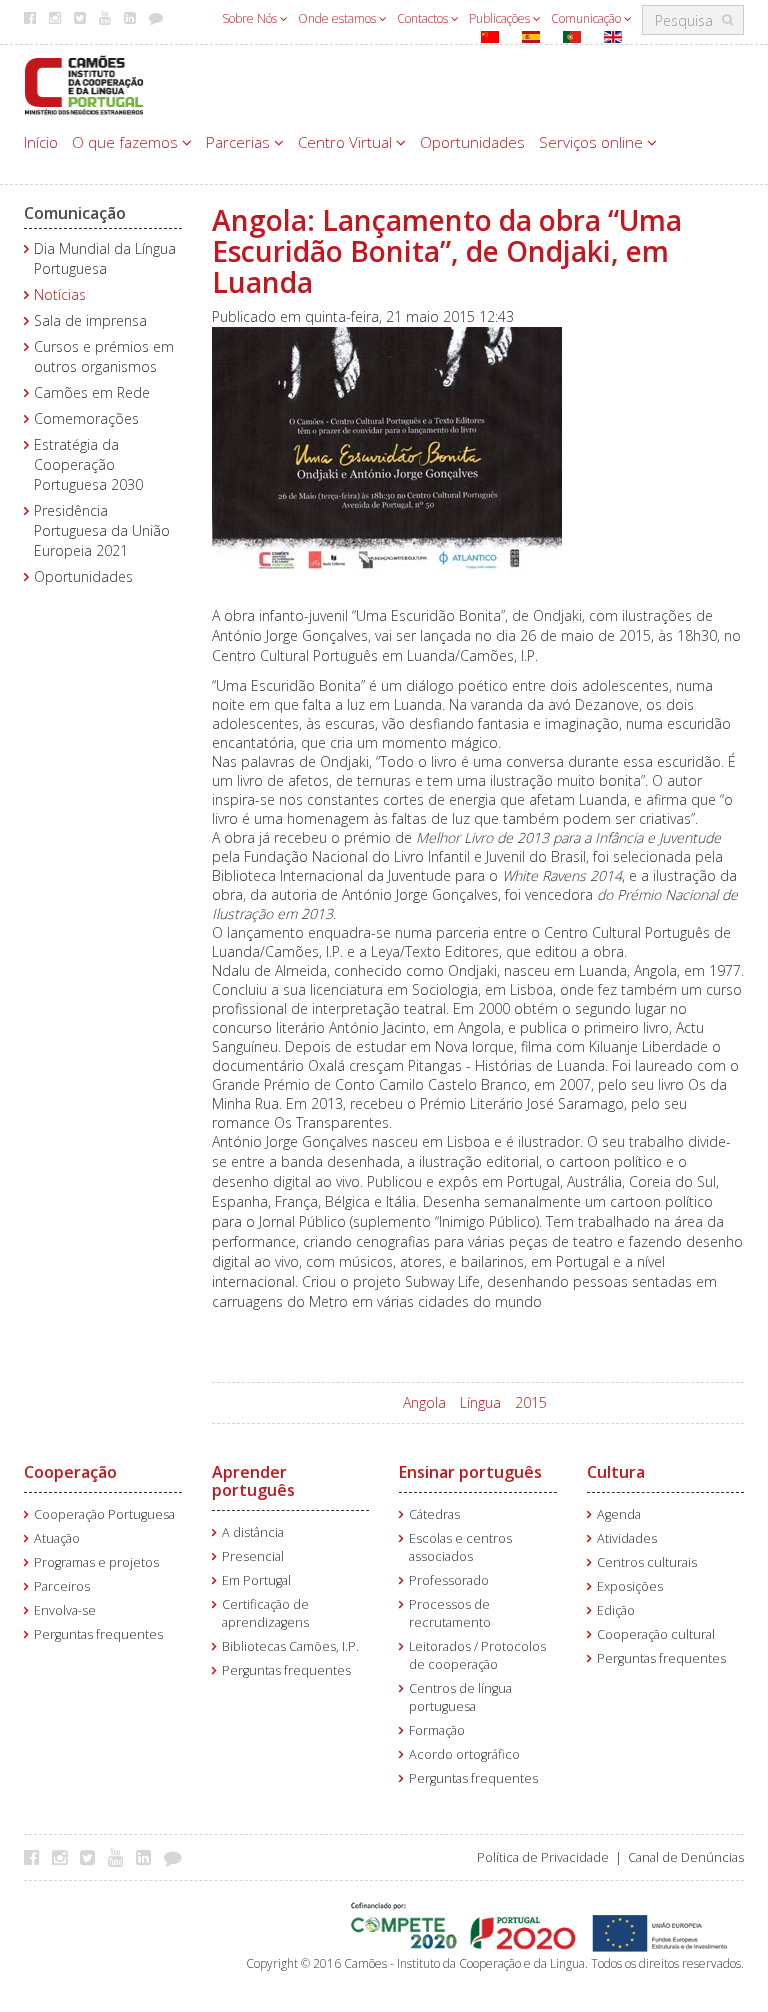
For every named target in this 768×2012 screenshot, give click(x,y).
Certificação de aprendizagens (265, 1613)
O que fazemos (127, 142)
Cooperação (70, 1472)
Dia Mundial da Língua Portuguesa (105, 258)
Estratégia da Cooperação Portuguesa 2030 (88, 464)
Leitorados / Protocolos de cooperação (477, 1655)
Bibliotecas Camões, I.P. (290, 1646)
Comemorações (86, 418)
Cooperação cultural (656, 1634)
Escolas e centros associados (460, 1547)
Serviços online (593, 142)
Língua (480, 1402)
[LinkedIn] (148, 1857)
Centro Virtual (347, 142)
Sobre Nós (251, 18)
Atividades (627, 1538)
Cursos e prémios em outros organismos (104, 356)
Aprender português (253, 1481)
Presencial (253, 1556)
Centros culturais (647, 1562)
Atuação (57, 1538)
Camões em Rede (92, 392)
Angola (424, 1402)
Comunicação (587, 18)
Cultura (616, 1472)
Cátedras (434, 1514)
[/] (84, 83)
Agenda (619, 1514)
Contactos (424, 18)
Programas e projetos (96, 1562)
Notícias (60, 294)
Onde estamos (338, 18)
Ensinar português (470, 1472)
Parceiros (62, 1586)
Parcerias (240, 142)
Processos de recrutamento (450, 1613)
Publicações (501, 18)
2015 (531, 1402)
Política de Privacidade (543, 1857)
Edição (616, 1610)
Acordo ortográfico (464, 1754)
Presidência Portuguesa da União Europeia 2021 (102, 530)
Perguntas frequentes (98, 1634)
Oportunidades (472, 142)
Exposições (630, 1586)
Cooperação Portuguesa (104, 1514)
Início (41, 142)
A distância (253, 1532)
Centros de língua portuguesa (460, 1697)
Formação (437, 1730)
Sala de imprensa (90, 320)
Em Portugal (256, 1580)
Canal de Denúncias (686, 1857)
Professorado (449, 1580)
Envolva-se (65, 1610)
